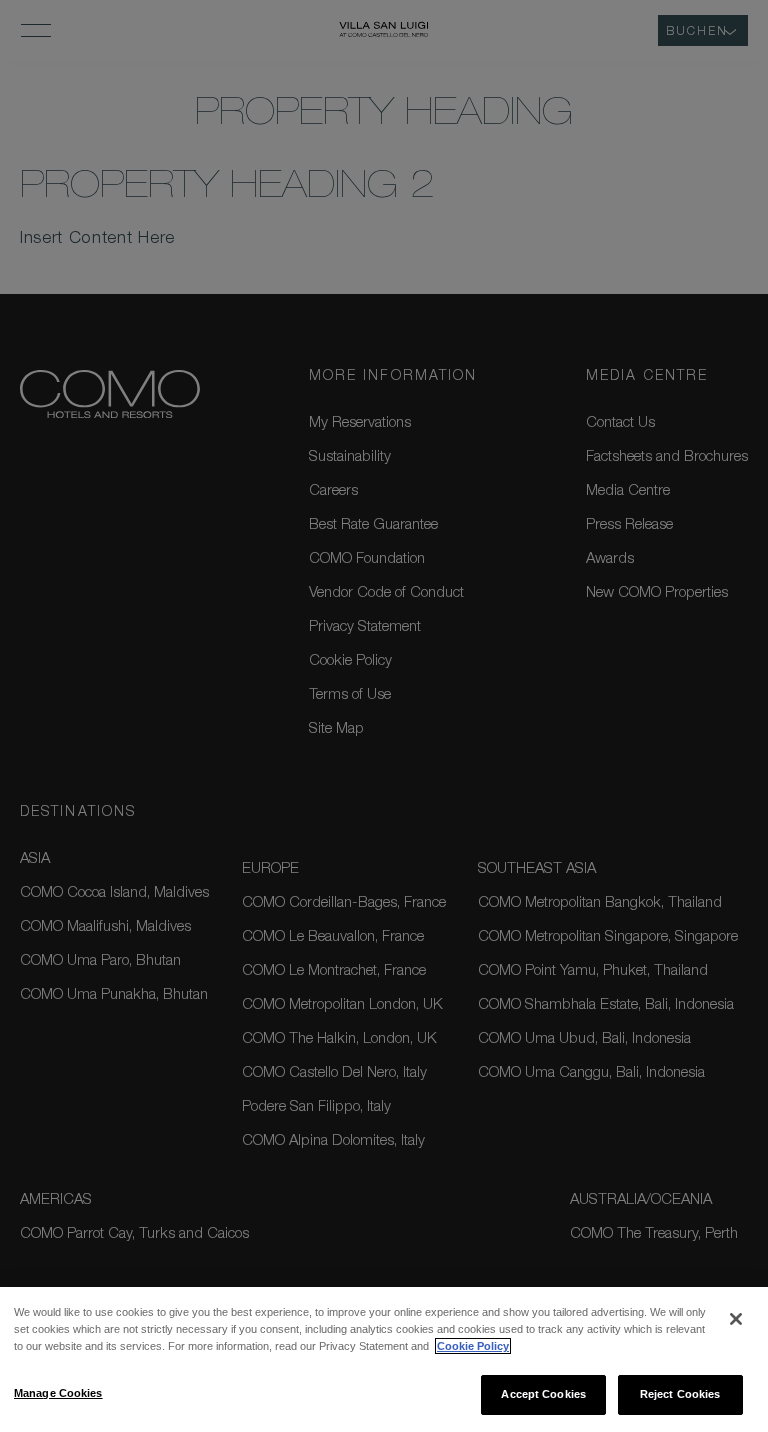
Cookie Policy (473, 1346)
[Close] (736, 1319)
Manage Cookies (58, 1393)
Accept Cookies (543, 1394)
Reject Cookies (680, 1394)
